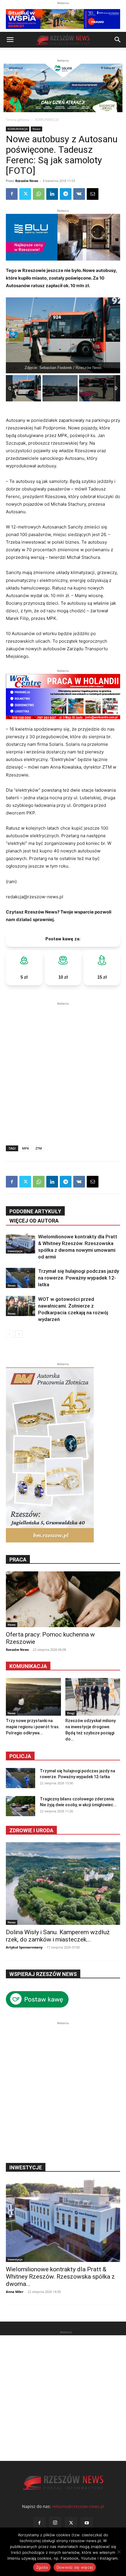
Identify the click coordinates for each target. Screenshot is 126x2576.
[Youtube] (87, 2523)
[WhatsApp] (39, 194)
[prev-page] (10, 1334)
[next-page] (19, 1334)
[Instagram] (55, 2523)
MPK (25, 1148)
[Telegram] (66, 194)
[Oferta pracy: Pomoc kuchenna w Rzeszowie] (63, 1599)
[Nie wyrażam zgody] (119, 2552)
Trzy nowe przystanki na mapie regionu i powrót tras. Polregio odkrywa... (33, 1727)
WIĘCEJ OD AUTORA (34, 1221)
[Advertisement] (63, 1069)
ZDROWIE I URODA (31, 1830)
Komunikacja (28, 1666)
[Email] (93, 194)
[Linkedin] (52, 194)
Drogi (71, 1713)
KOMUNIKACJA (47, 120)
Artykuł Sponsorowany (24, 1947)
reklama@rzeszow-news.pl (78, 2506)
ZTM (39, 1148)
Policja (20, 1756)
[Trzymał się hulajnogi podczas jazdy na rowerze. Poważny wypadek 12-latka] (21, 1278)
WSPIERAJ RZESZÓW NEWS (43, 1974)
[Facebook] (12, 194)
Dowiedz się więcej (75, 2567)
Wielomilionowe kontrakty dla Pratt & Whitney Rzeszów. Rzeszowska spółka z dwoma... (60, 2277)
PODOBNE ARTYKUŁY (35, 1211)
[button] (10, 40)
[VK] (79, 194)
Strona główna (18, 120)
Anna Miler (15, 2292)
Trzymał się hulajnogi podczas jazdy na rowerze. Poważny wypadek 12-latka (79, 1278)
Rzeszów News (27, 181)
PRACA (18, 1560)
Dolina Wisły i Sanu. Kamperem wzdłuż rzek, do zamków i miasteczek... (58, 1936)
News (36, 129)
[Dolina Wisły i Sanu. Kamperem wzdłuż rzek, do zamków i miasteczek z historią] (63, 1884)
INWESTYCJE (26, 2167)
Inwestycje (15, 1251)
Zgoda (42, 2567)
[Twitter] (25, 194)
